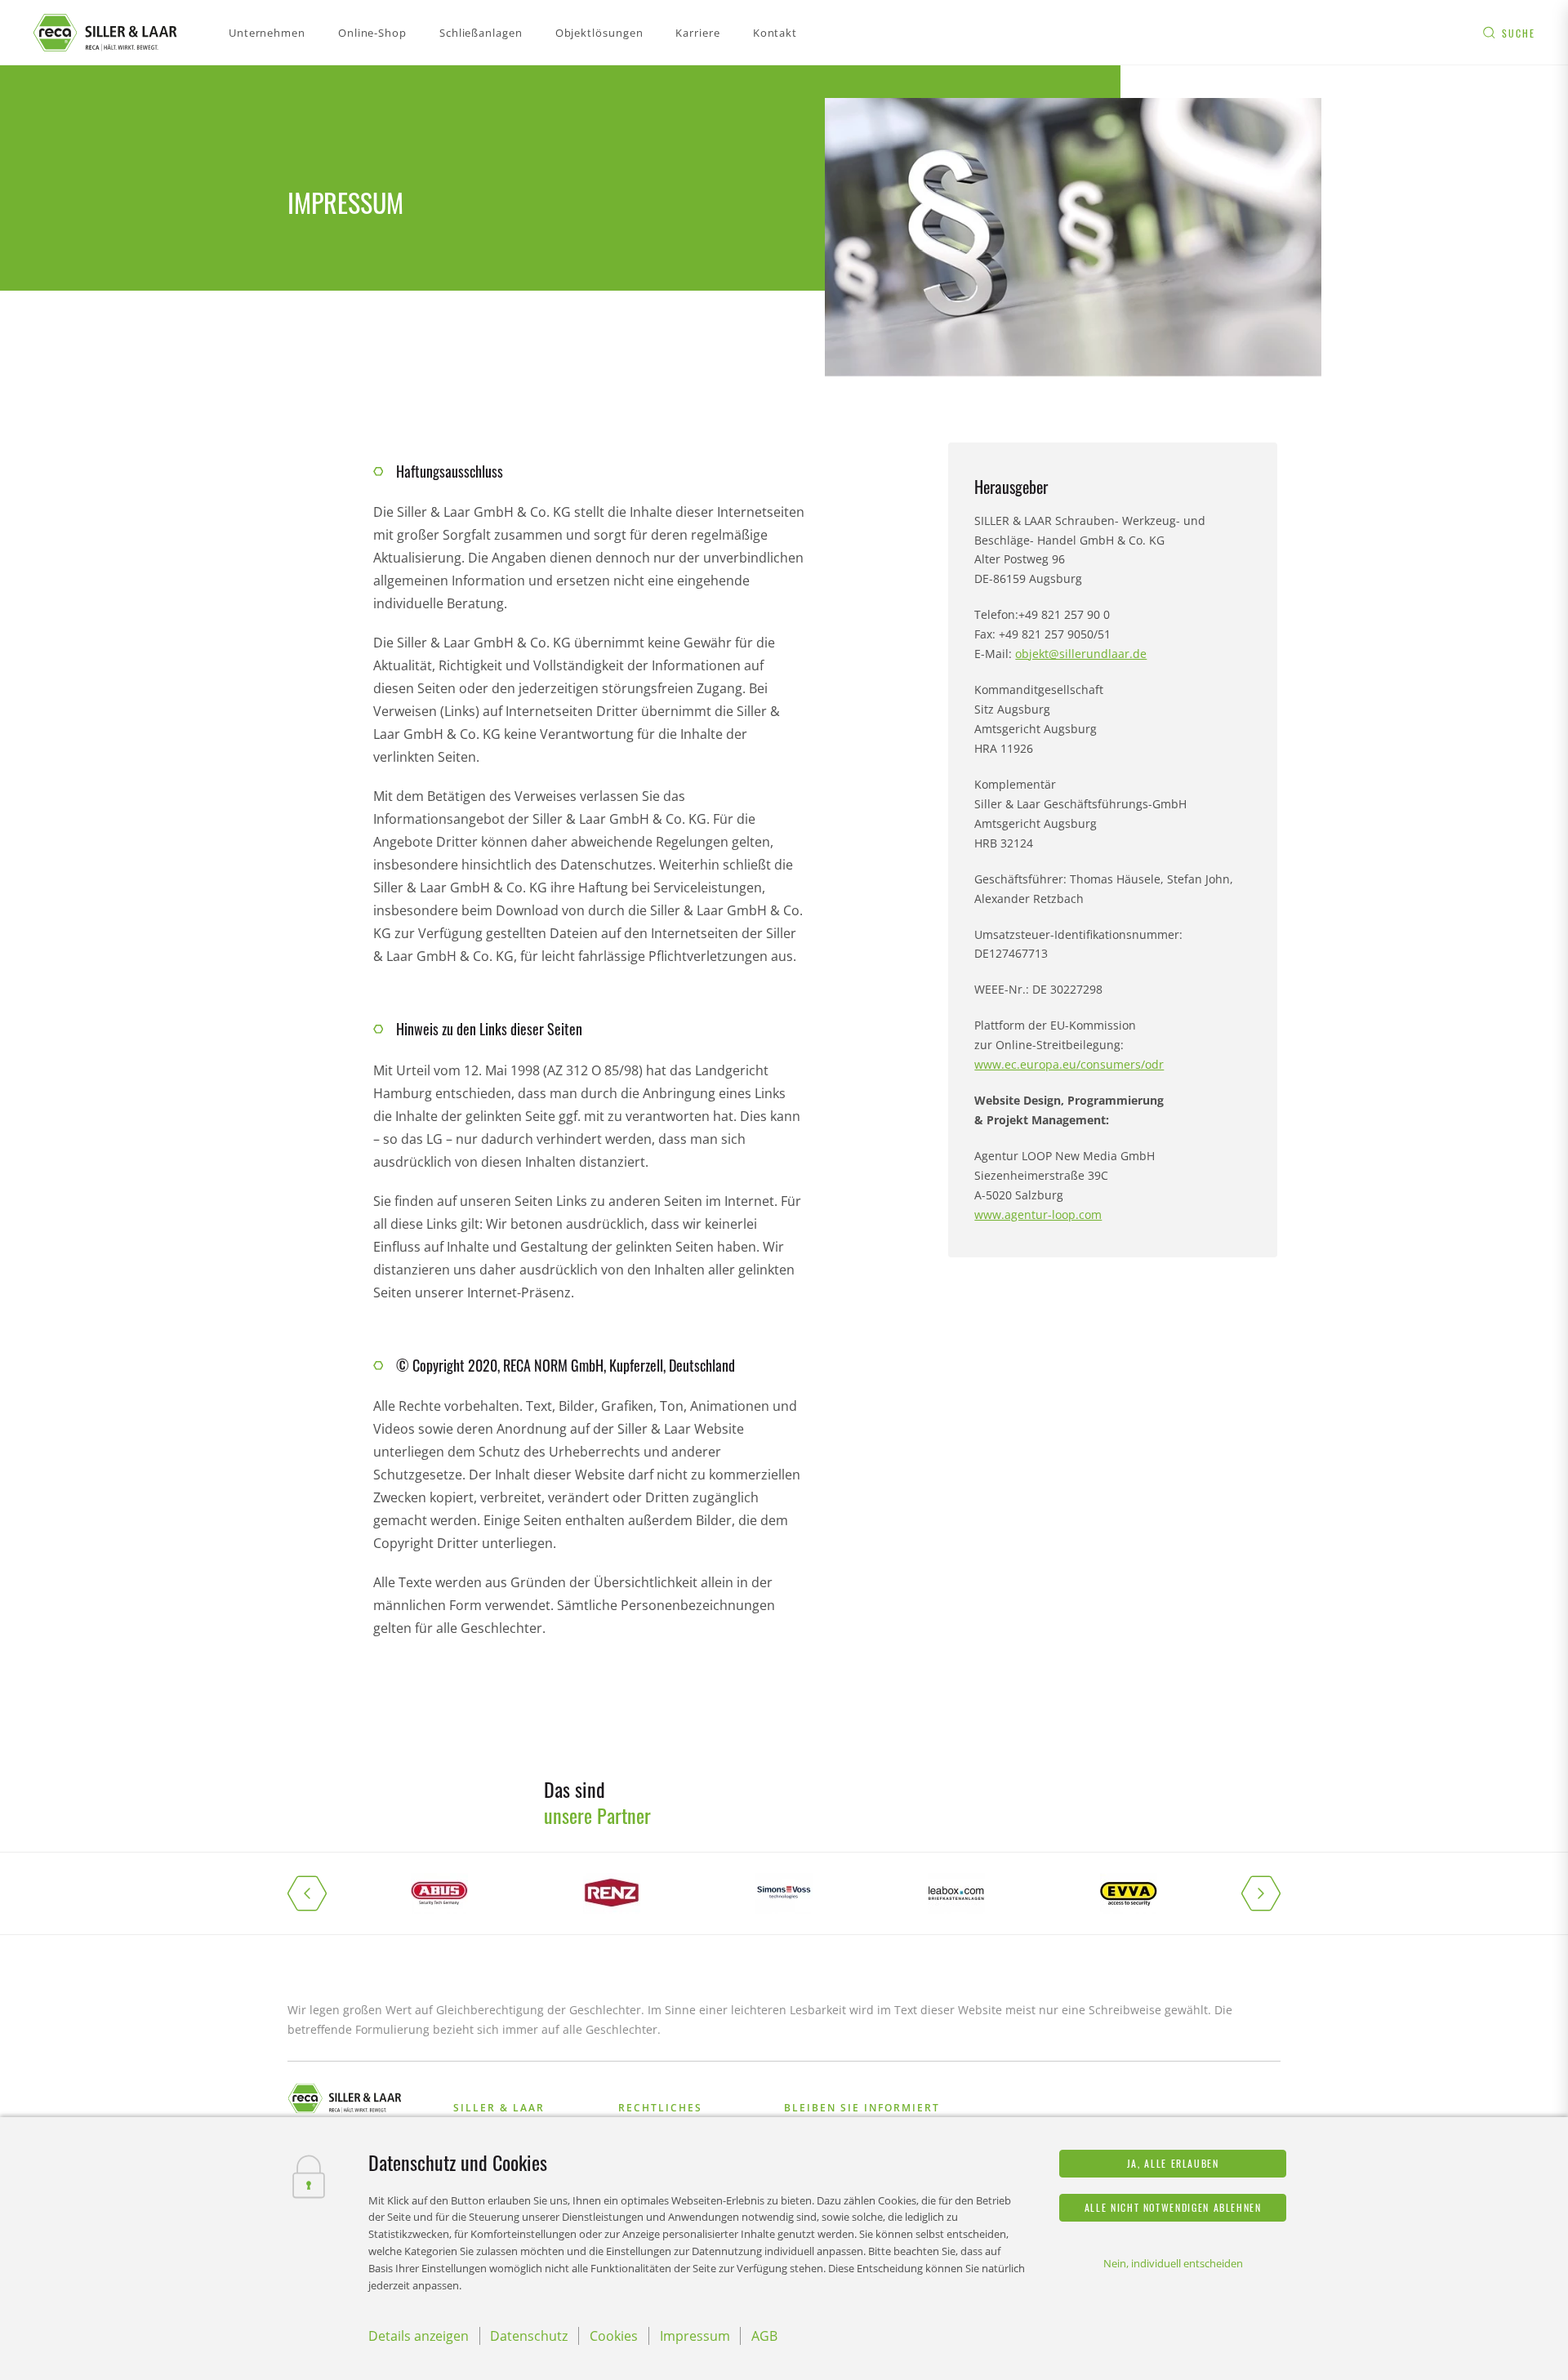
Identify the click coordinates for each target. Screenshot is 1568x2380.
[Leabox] (957, 1893)
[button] (320, 1893)
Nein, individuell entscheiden (1173, 2263)
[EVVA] (1129, 1893)
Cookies (614, 2336)
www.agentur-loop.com (1038, 1214)
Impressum (695, 2336)
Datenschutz (529, 2336)
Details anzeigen (419, 2336)
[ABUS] (439, 1893)
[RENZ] (611, 1893)
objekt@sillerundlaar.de (1081, 654)
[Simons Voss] (784, 1893)
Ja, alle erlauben (1173, 2163)
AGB (764, 2336)
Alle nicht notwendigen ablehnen (1173, 2207)
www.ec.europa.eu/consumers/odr (1069, 1064)
